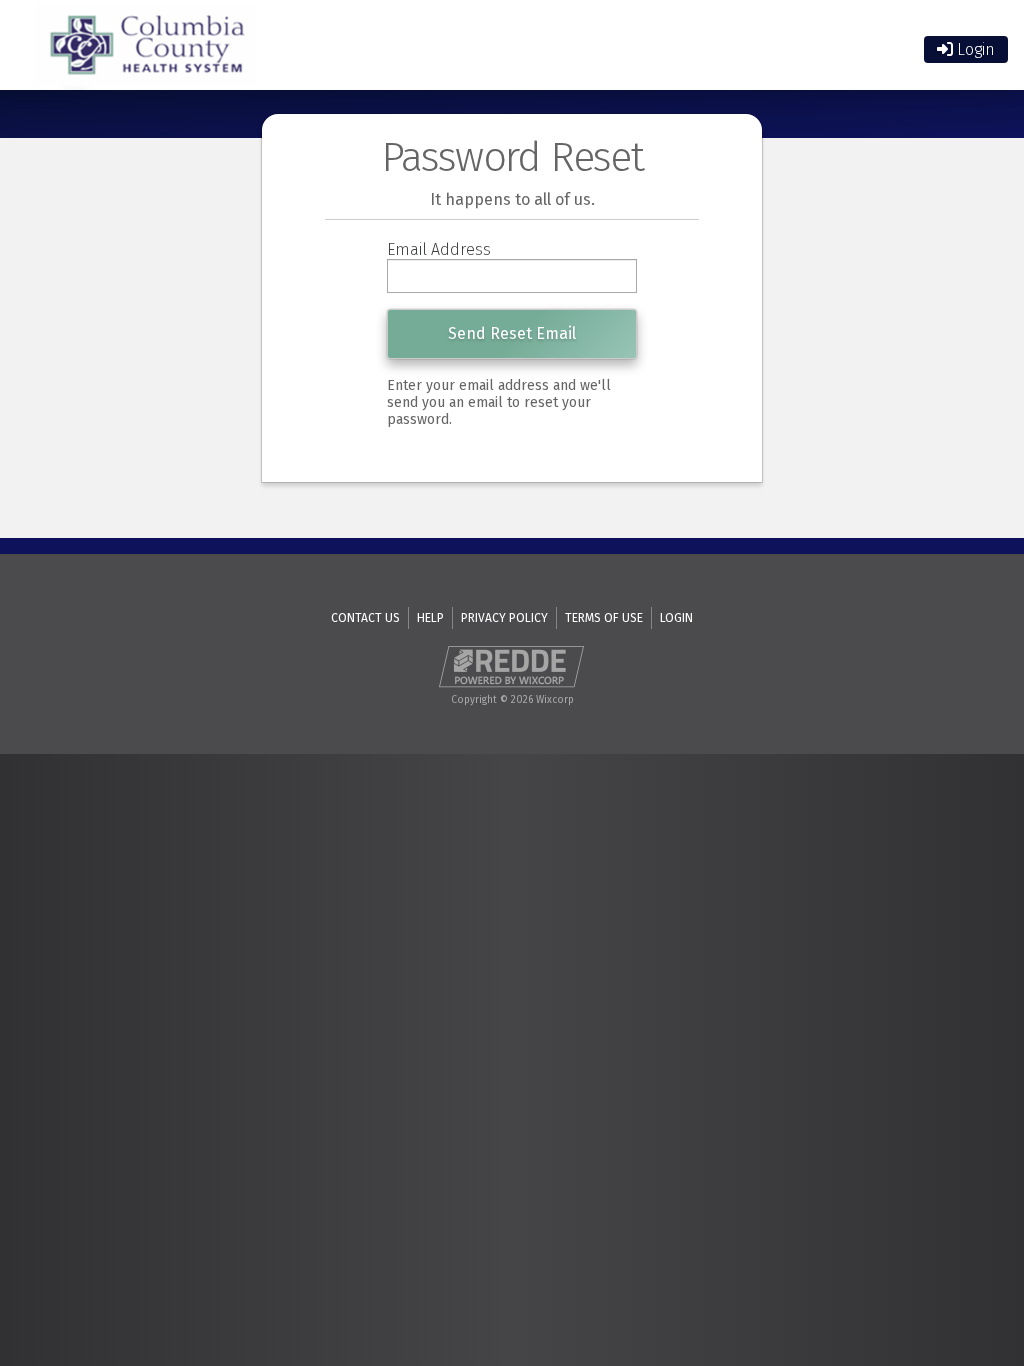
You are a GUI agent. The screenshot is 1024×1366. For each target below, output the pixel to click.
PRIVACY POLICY (504, 618)
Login (974, 49)
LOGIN (676, 618)
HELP (430, 618)
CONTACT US (365, 618)
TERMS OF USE (604, 618)
